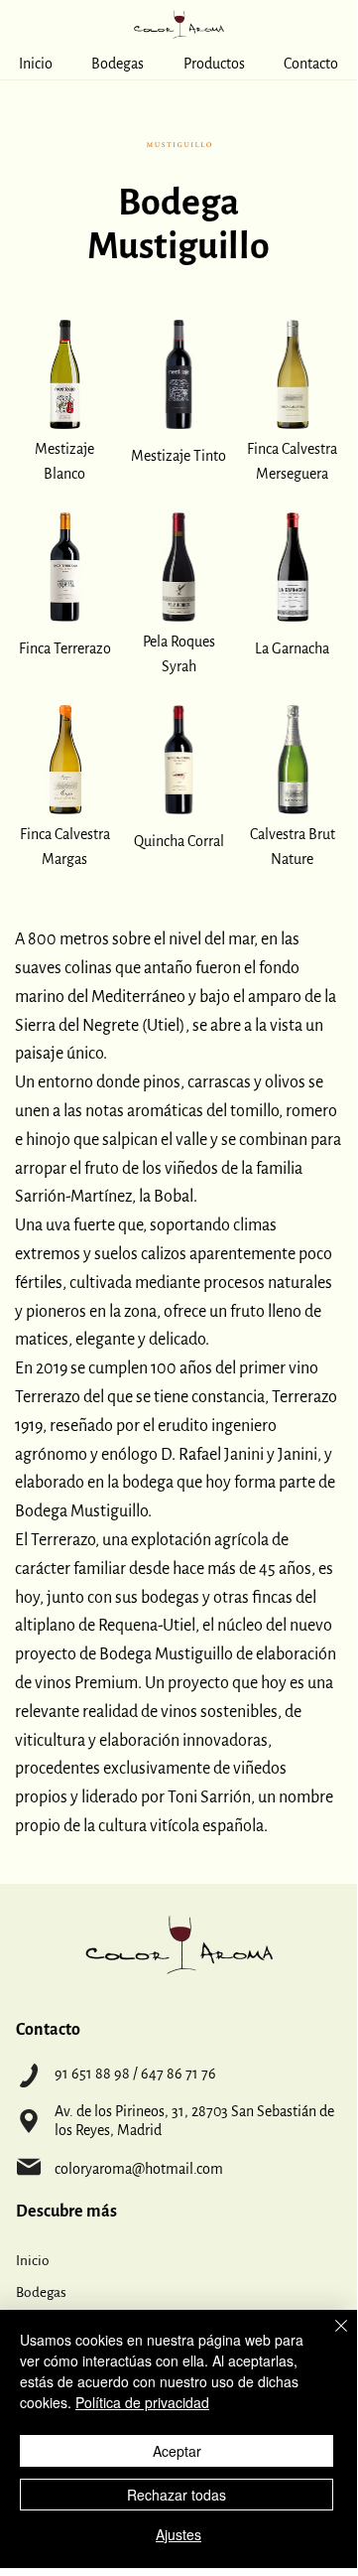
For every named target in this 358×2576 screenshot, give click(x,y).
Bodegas (41, 2292)
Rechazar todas (177, 2495)
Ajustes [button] (179, 2534)
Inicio (33, 2261)
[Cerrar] (329, 2338)
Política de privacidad (142, 2402)
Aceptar (177, 2451)
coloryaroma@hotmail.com (139, 2169)
